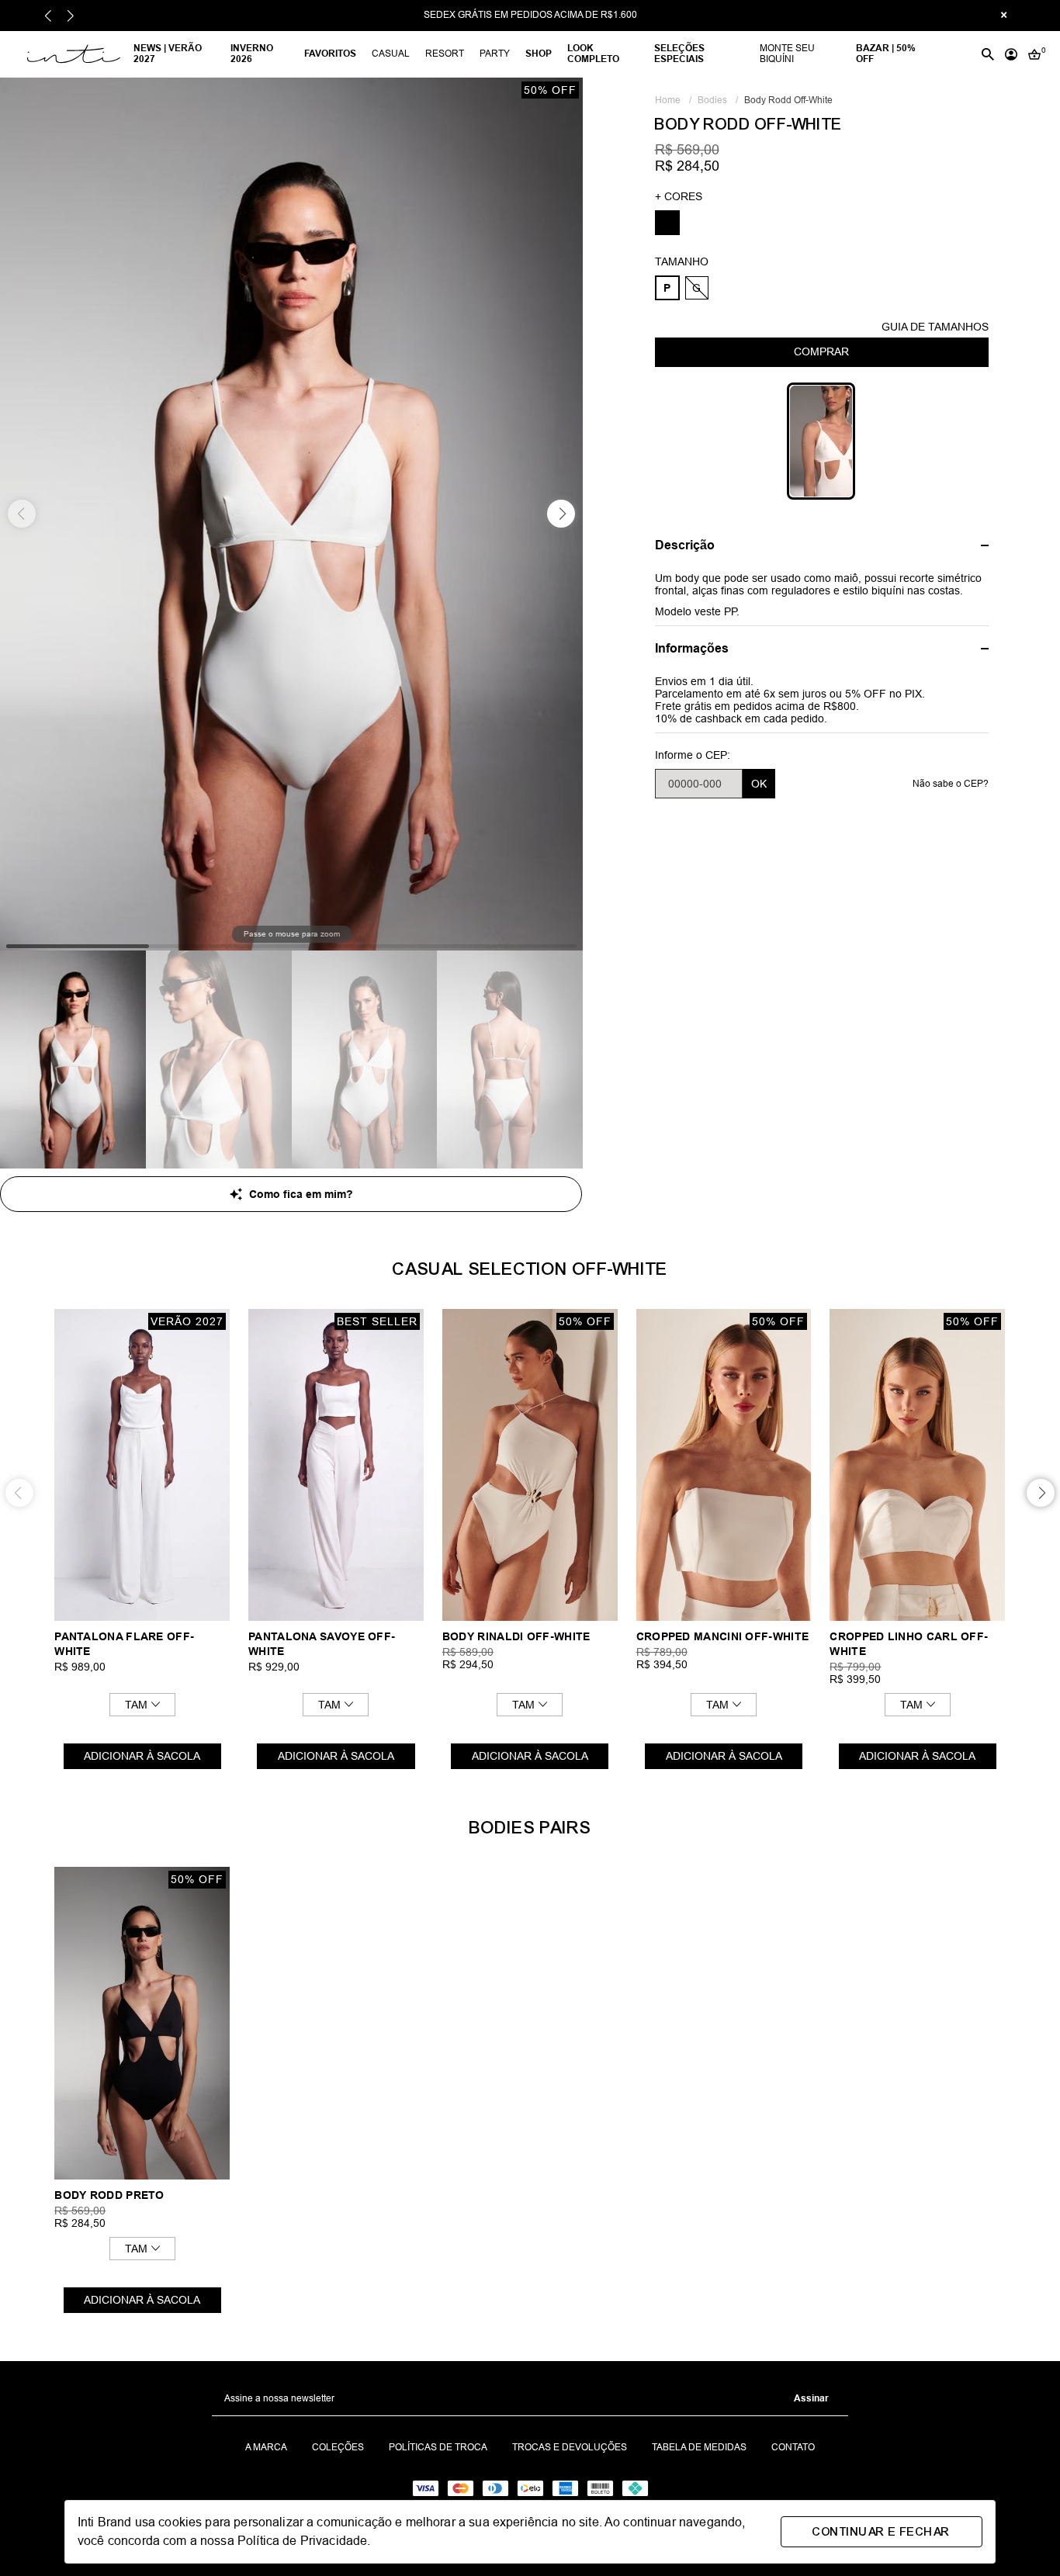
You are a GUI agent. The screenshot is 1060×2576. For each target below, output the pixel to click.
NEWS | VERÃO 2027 (168, 54)
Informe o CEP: (693, 755)
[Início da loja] (72, 54)
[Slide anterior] (48, 16)
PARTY (495, 54)
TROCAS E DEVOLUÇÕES (570, 2448)
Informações (692, 648)
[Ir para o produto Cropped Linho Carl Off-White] (917, 1465)
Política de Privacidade (302, 2541)
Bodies (718, 100)
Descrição (685, 545)
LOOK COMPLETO (593, 54)
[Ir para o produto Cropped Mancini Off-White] (724, 1465)
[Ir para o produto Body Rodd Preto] (142, 2023)
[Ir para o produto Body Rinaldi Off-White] (530, 1465)
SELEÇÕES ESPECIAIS (679, 54)
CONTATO (793, 2448)
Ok (759, 784)
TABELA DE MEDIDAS (699, 2448)
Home (673, 100)
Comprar (821, 351)
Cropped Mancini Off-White (723, 1636)
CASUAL (391, 54)
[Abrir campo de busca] (988, 54)
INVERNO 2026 (252, 54)
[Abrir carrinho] (1034, 54)
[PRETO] (667, 223)
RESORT (445, 54)
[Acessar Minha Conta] (1011, 54)
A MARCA (266, 2448)
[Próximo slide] (70, 16)
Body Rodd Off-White (788, 100)
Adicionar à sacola (142, 1756)
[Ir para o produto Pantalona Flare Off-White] (142, 1465)
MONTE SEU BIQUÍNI (787, 54)
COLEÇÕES (338, 2448)
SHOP (539, 54)
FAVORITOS (330, 54)
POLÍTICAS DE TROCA (438, 2448)
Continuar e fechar (881, 2532)
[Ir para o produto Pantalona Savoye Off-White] (336, 1465)
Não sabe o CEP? (951, 784)
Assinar (811, 2398)
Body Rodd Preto (109, 2195)
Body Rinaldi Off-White (516, 1636)
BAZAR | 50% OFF (886, 54)
